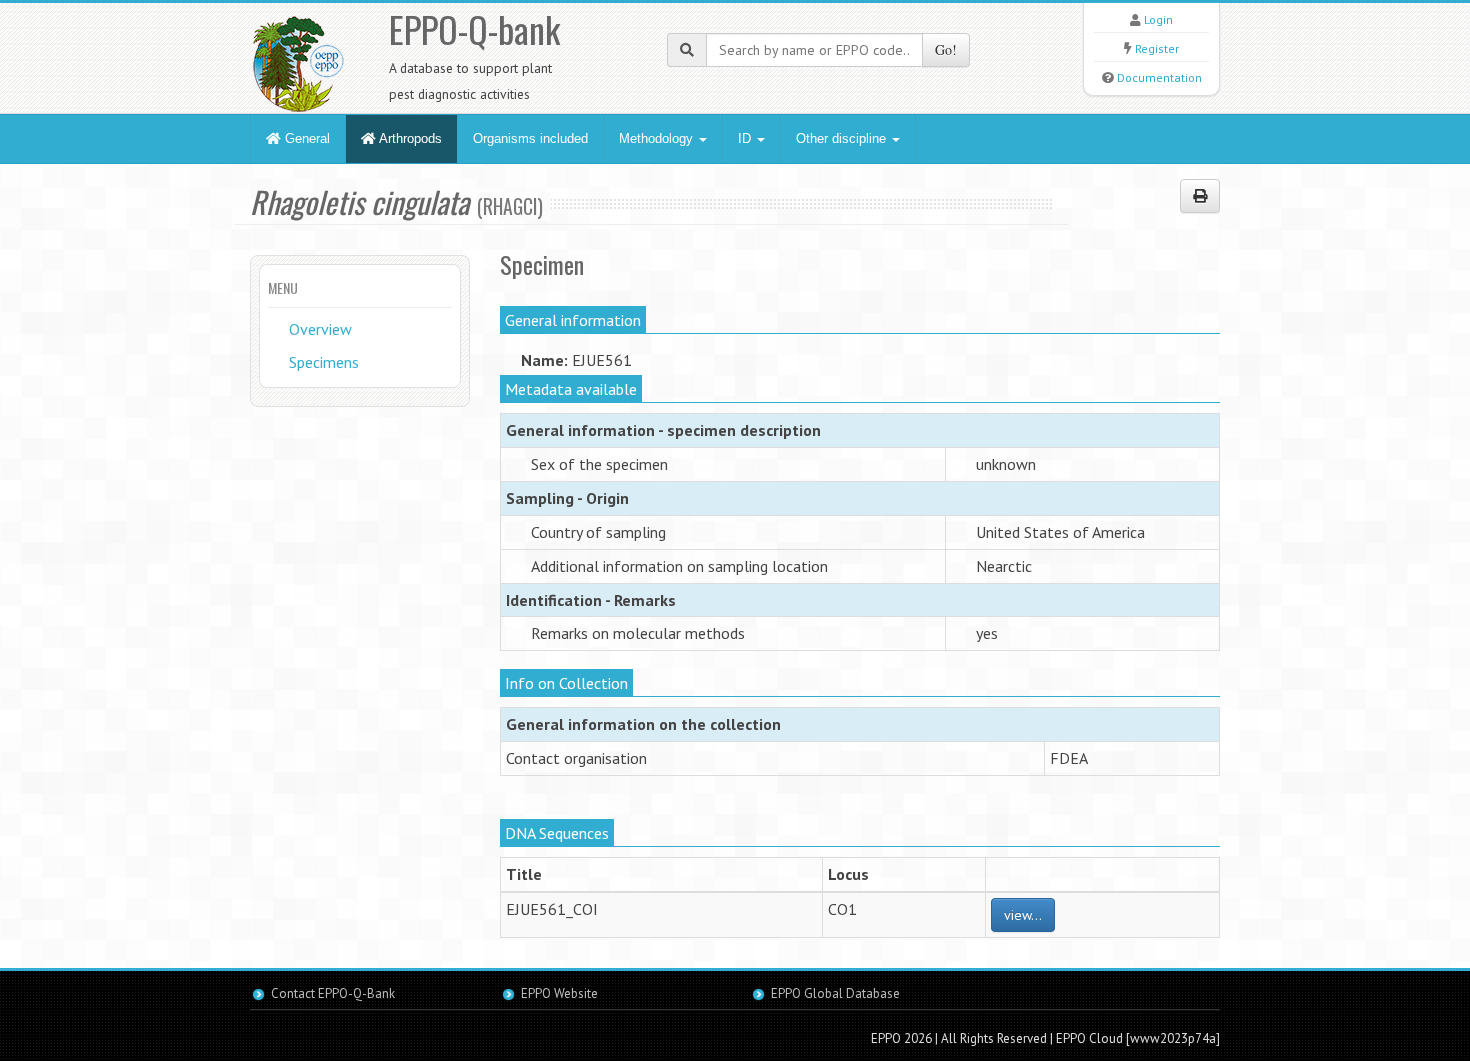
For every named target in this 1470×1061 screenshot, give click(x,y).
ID (746, 138)
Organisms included (530, 138)
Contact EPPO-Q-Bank (333, 993)
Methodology (658, 138)
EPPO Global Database (835, 993)
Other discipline (843, 138)
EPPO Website (559, 993)
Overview (320, 329)
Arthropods (409, 138)
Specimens (324, 362)
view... (1023, 915)
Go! (946, 49)
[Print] (1200, 196)
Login (1158, 19)
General (305, 138)
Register (1157, 48)
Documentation (1159, 77)
